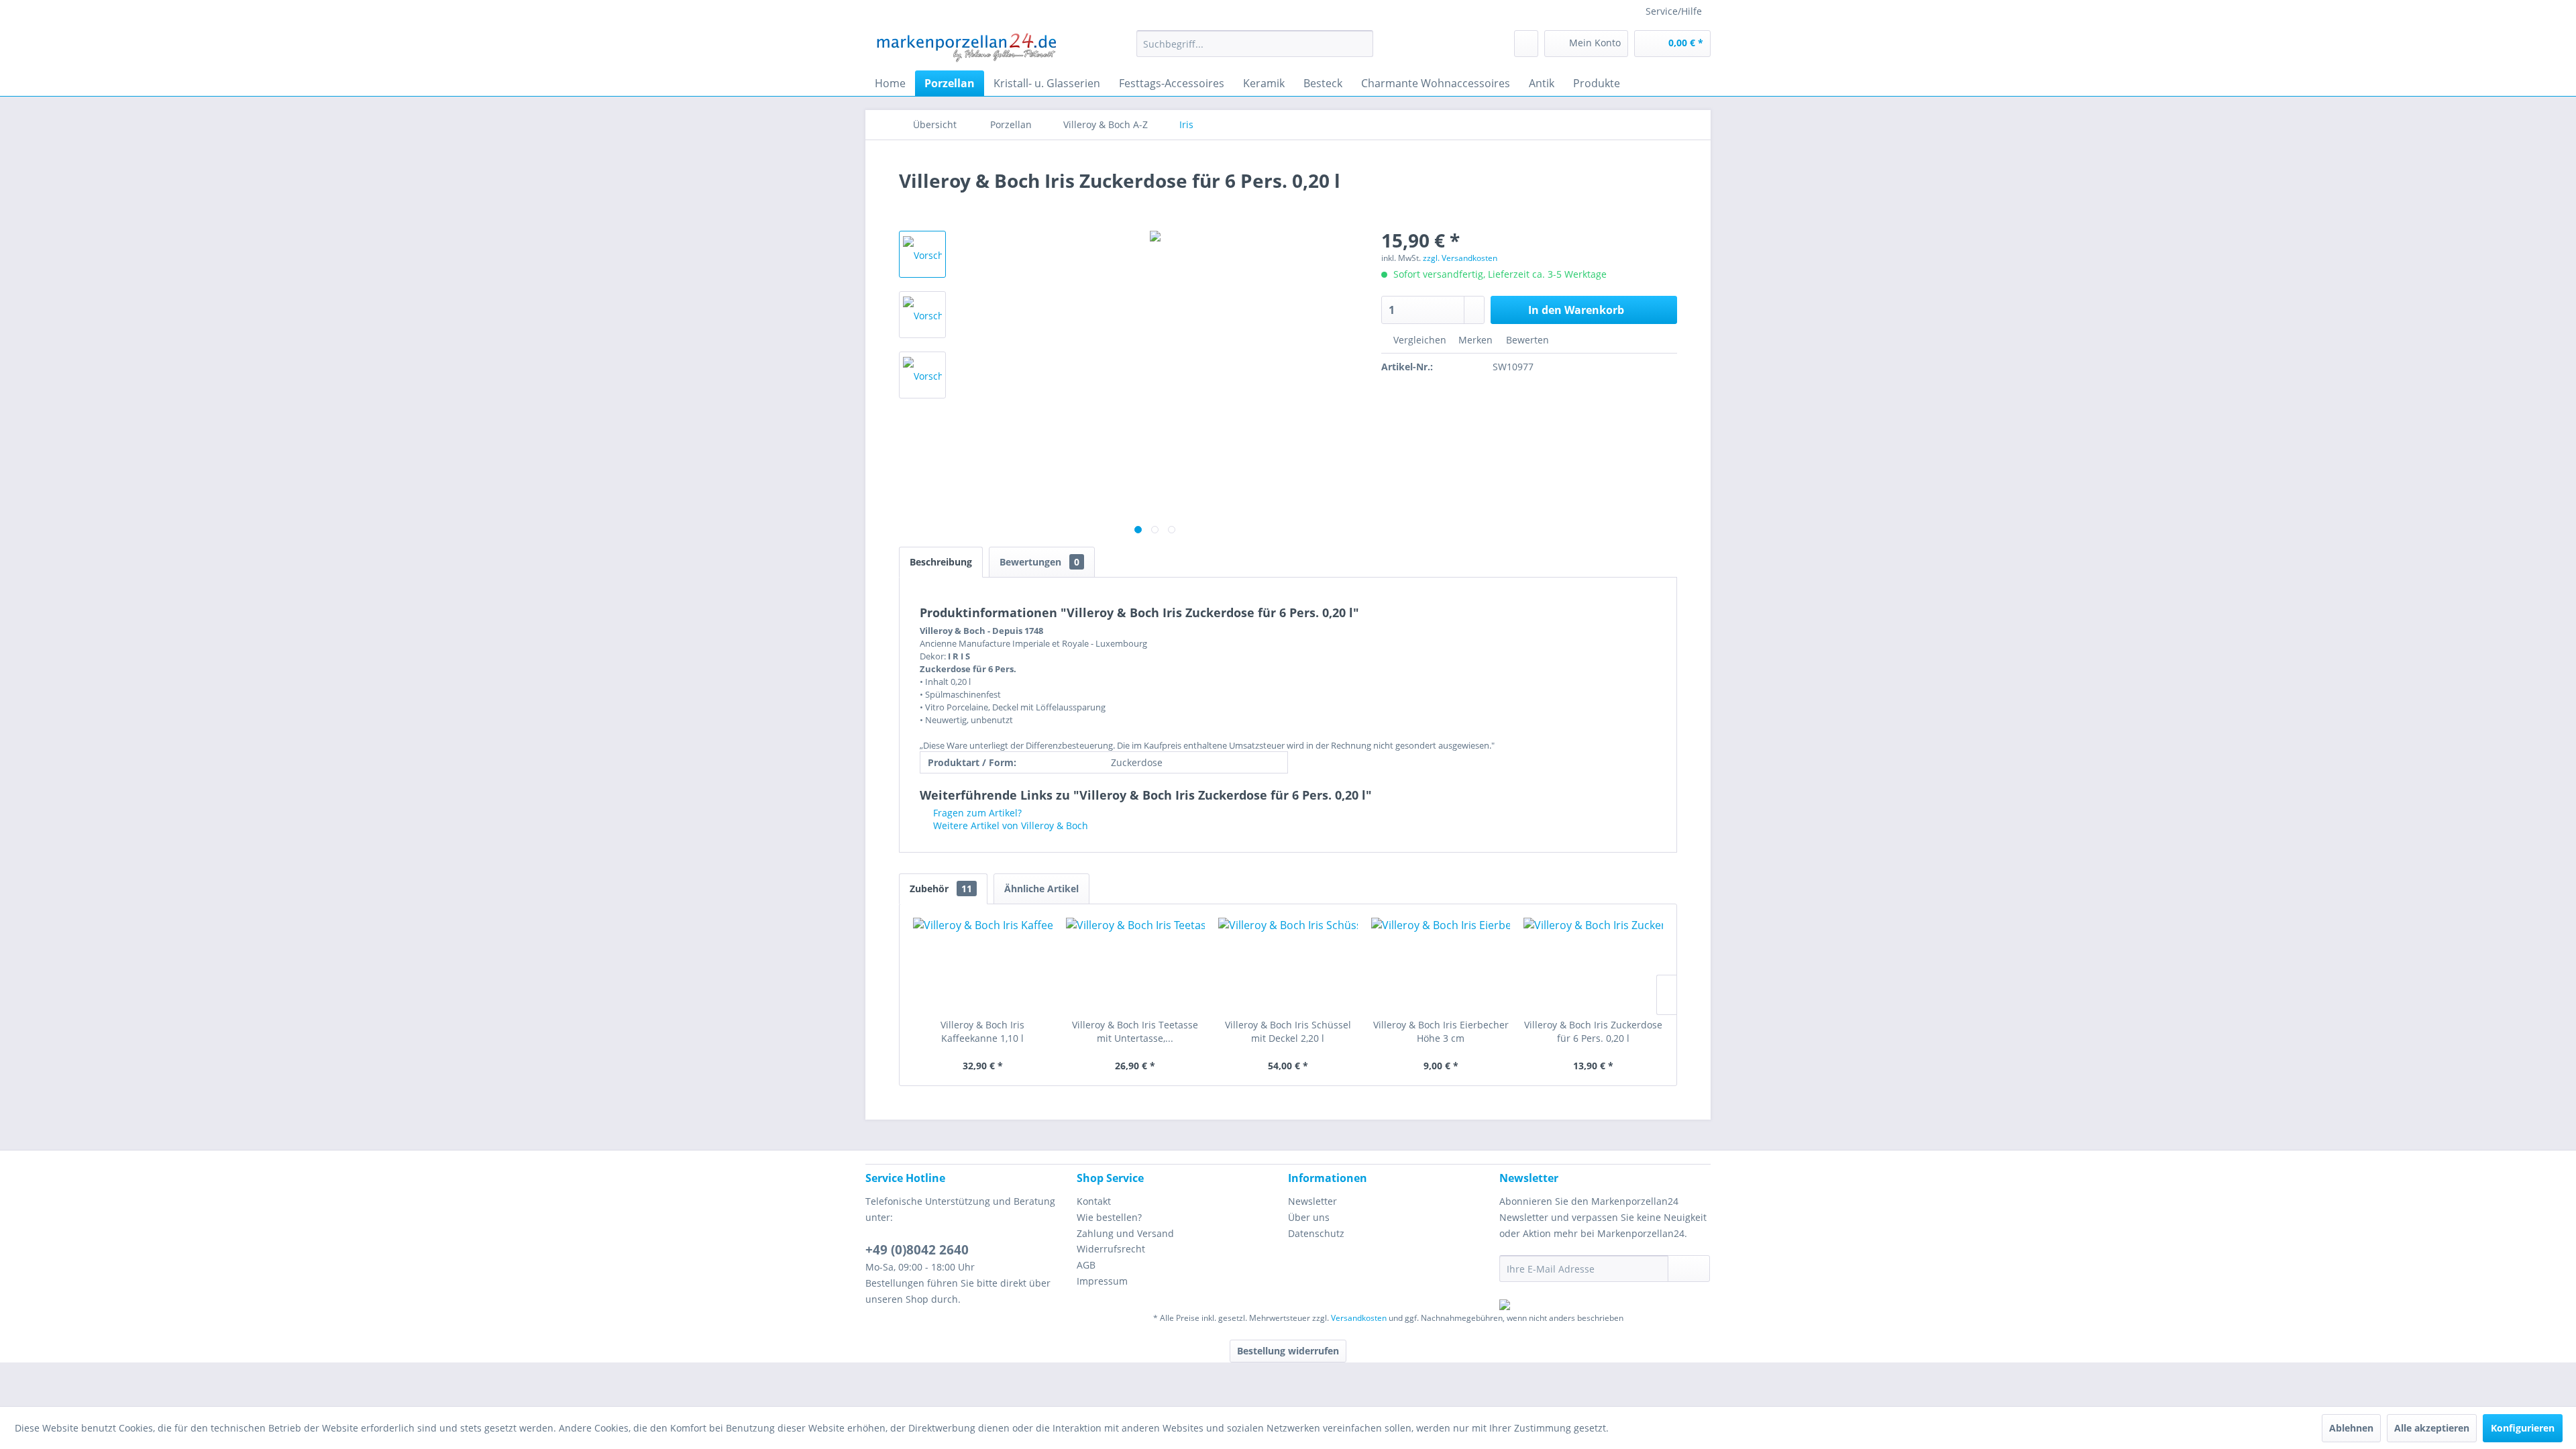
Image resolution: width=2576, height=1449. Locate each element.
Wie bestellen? (1109, 1217)
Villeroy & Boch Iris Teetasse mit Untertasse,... (1135, 1031)
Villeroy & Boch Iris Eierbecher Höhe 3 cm (1441, 1031)
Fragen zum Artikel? (976, 813)
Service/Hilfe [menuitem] (1674, 11)
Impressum (1102, 1281)
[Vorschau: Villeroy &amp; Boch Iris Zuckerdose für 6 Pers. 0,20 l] (922, 254)
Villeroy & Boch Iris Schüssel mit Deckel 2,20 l (1288, 1031)
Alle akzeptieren (2432, 1428)
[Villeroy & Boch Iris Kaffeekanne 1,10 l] (983, 965)
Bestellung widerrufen (1288, 1351)
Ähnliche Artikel (1041, 889)
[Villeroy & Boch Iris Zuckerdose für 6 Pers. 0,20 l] (1593, 965)
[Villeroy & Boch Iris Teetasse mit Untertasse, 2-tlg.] (1136, 965)
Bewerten (1526, 340)
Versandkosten (1359, 1318)
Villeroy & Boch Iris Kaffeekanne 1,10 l (982, 1031)
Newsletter (1312, 1201)
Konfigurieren (2523, 1428)
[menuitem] (1255, 44)
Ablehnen (2351, 1428)
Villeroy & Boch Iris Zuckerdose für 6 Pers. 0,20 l (1593, 1031)
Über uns (1309, 1217)
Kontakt (1094, 1201)
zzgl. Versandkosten (1460, 258)
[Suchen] (1361, 44)
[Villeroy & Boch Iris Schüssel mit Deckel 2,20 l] (1288, 965)
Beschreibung (941, 562)
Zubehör (941, 889)
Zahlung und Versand (1125, 1233)
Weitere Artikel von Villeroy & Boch (1009, 825)
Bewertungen (1039, 562)
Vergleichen (1418, 340)
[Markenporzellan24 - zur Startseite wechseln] (966, 47)
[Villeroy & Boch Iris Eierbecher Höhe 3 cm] (1441, 965)
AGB (1086, 1265)
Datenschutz (1316, 1233)
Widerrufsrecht (1111, 1249)
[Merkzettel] (1526, 44)
